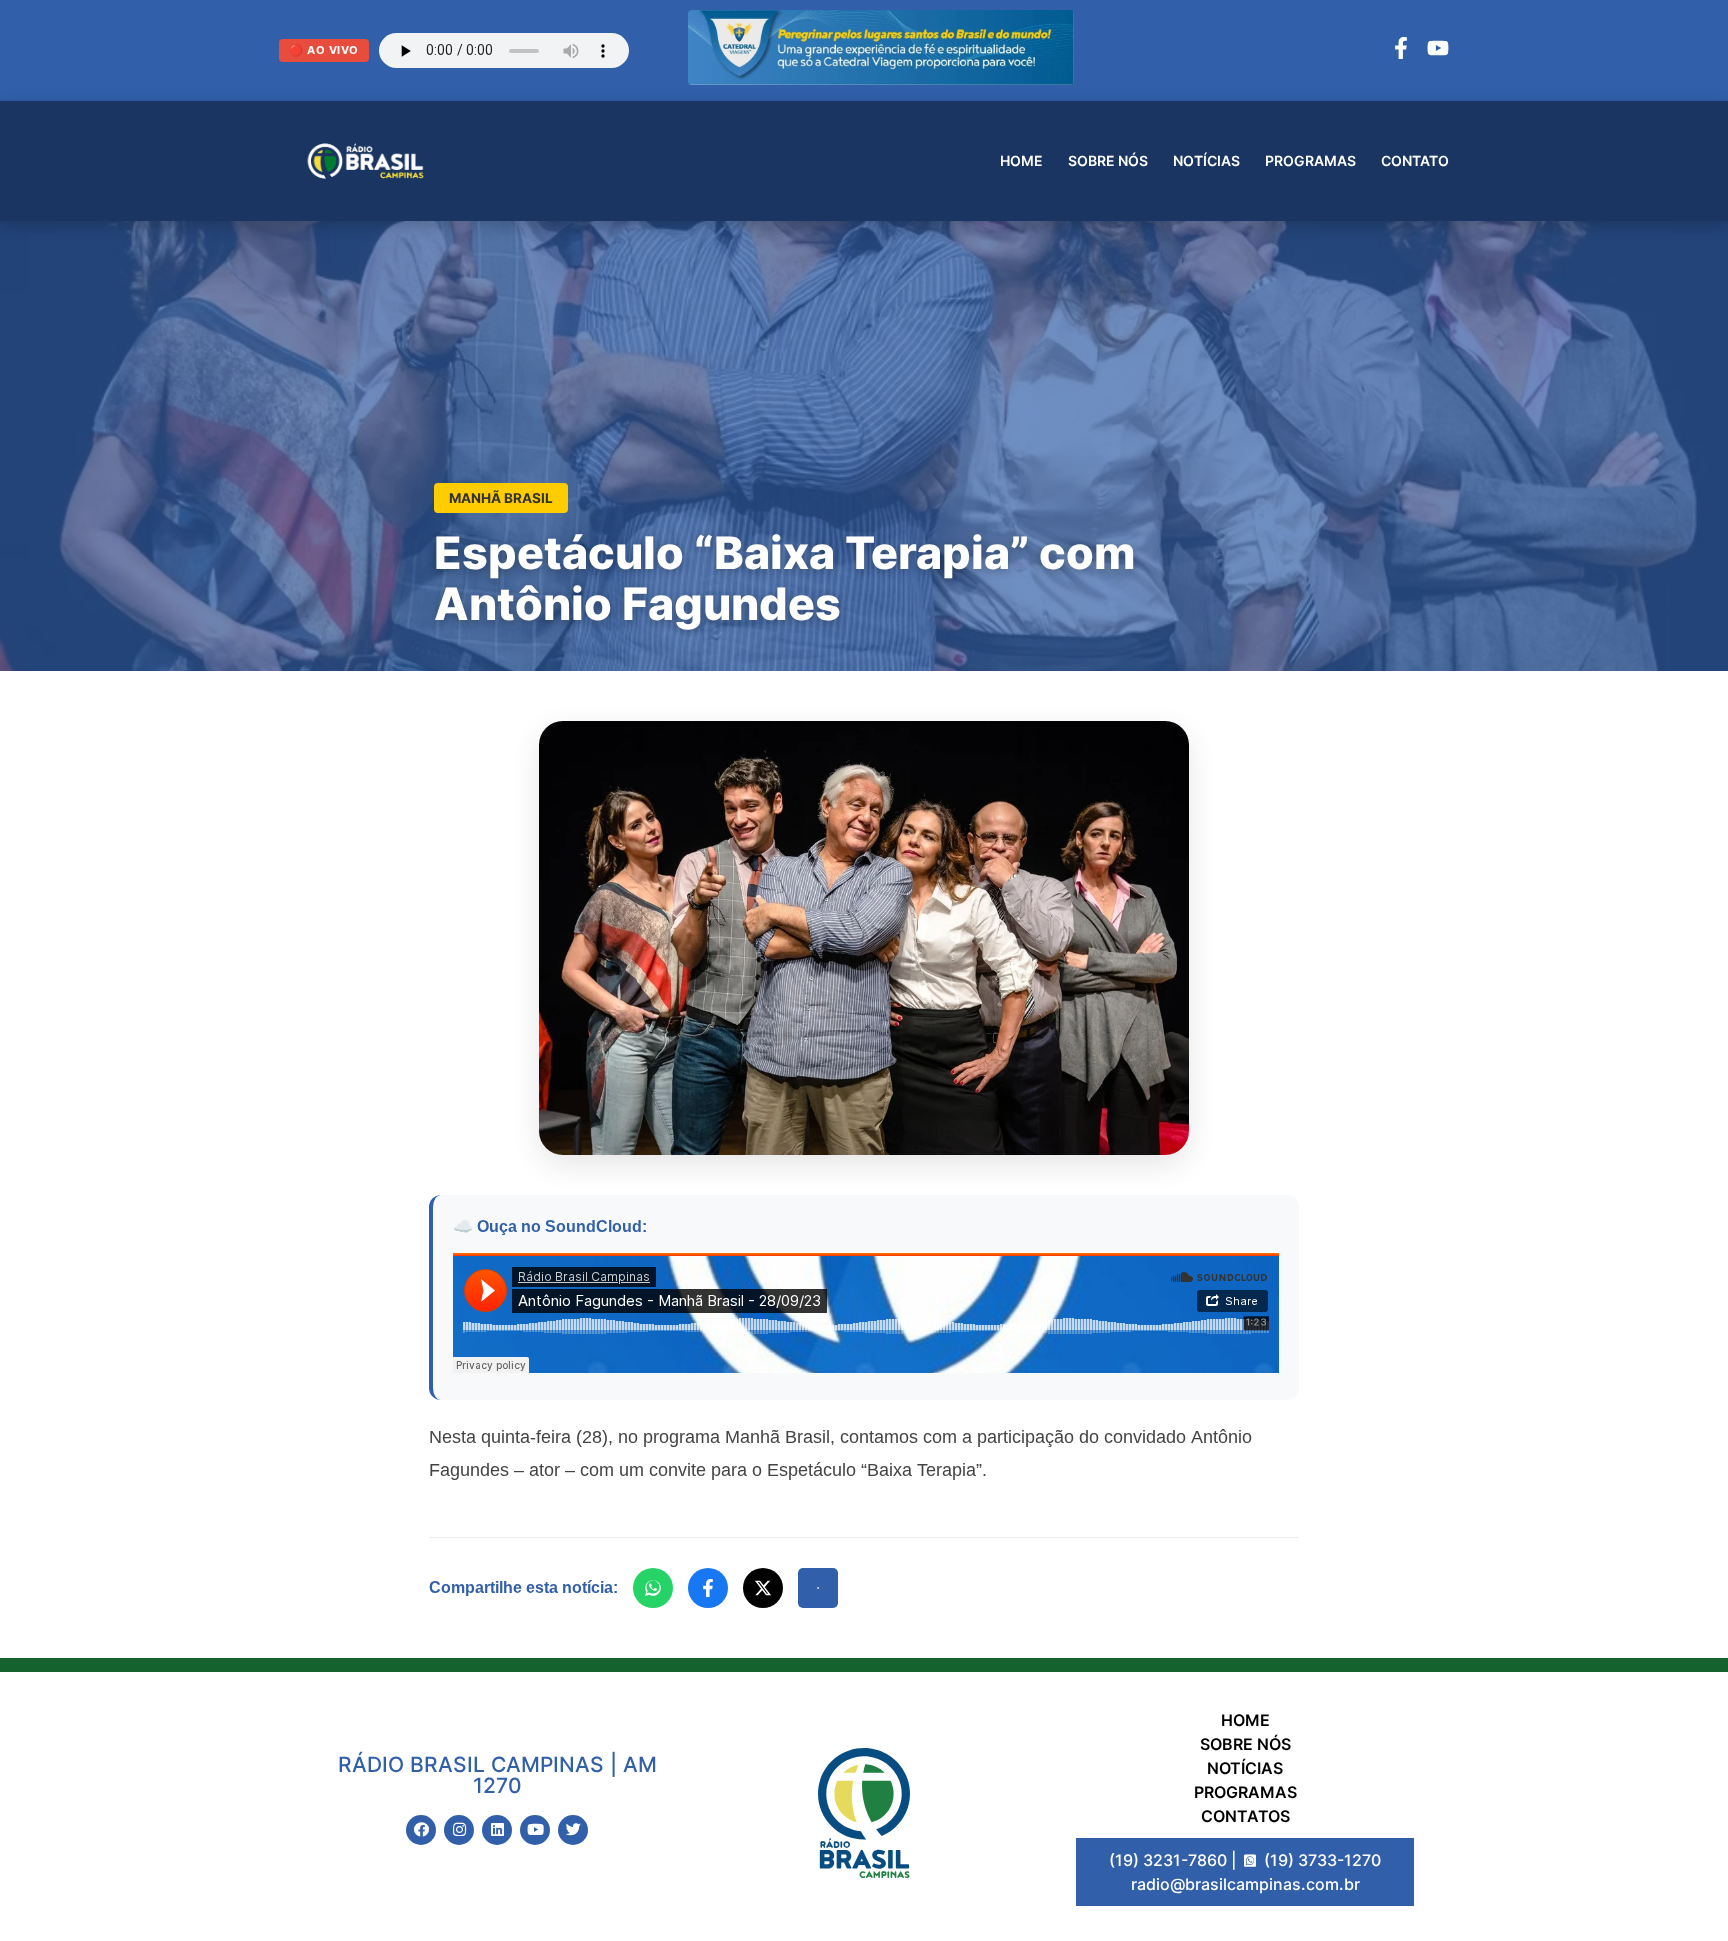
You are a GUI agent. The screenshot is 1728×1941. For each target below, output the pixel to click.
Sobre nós (1108, 160)
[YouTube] (1438, 51)
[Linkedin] (497, 1830)
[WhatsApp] (653, 1588)
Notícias (1206, 160)
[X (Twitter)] (763, 1588)
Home (1021, 160)
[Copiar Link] (818, 1588)
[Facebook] (1401, 51)
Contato (1415, 160)
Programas (1310, 160)
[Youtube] (535, 1830)
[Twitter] (573, 1830)
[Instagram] (459, 1830)
